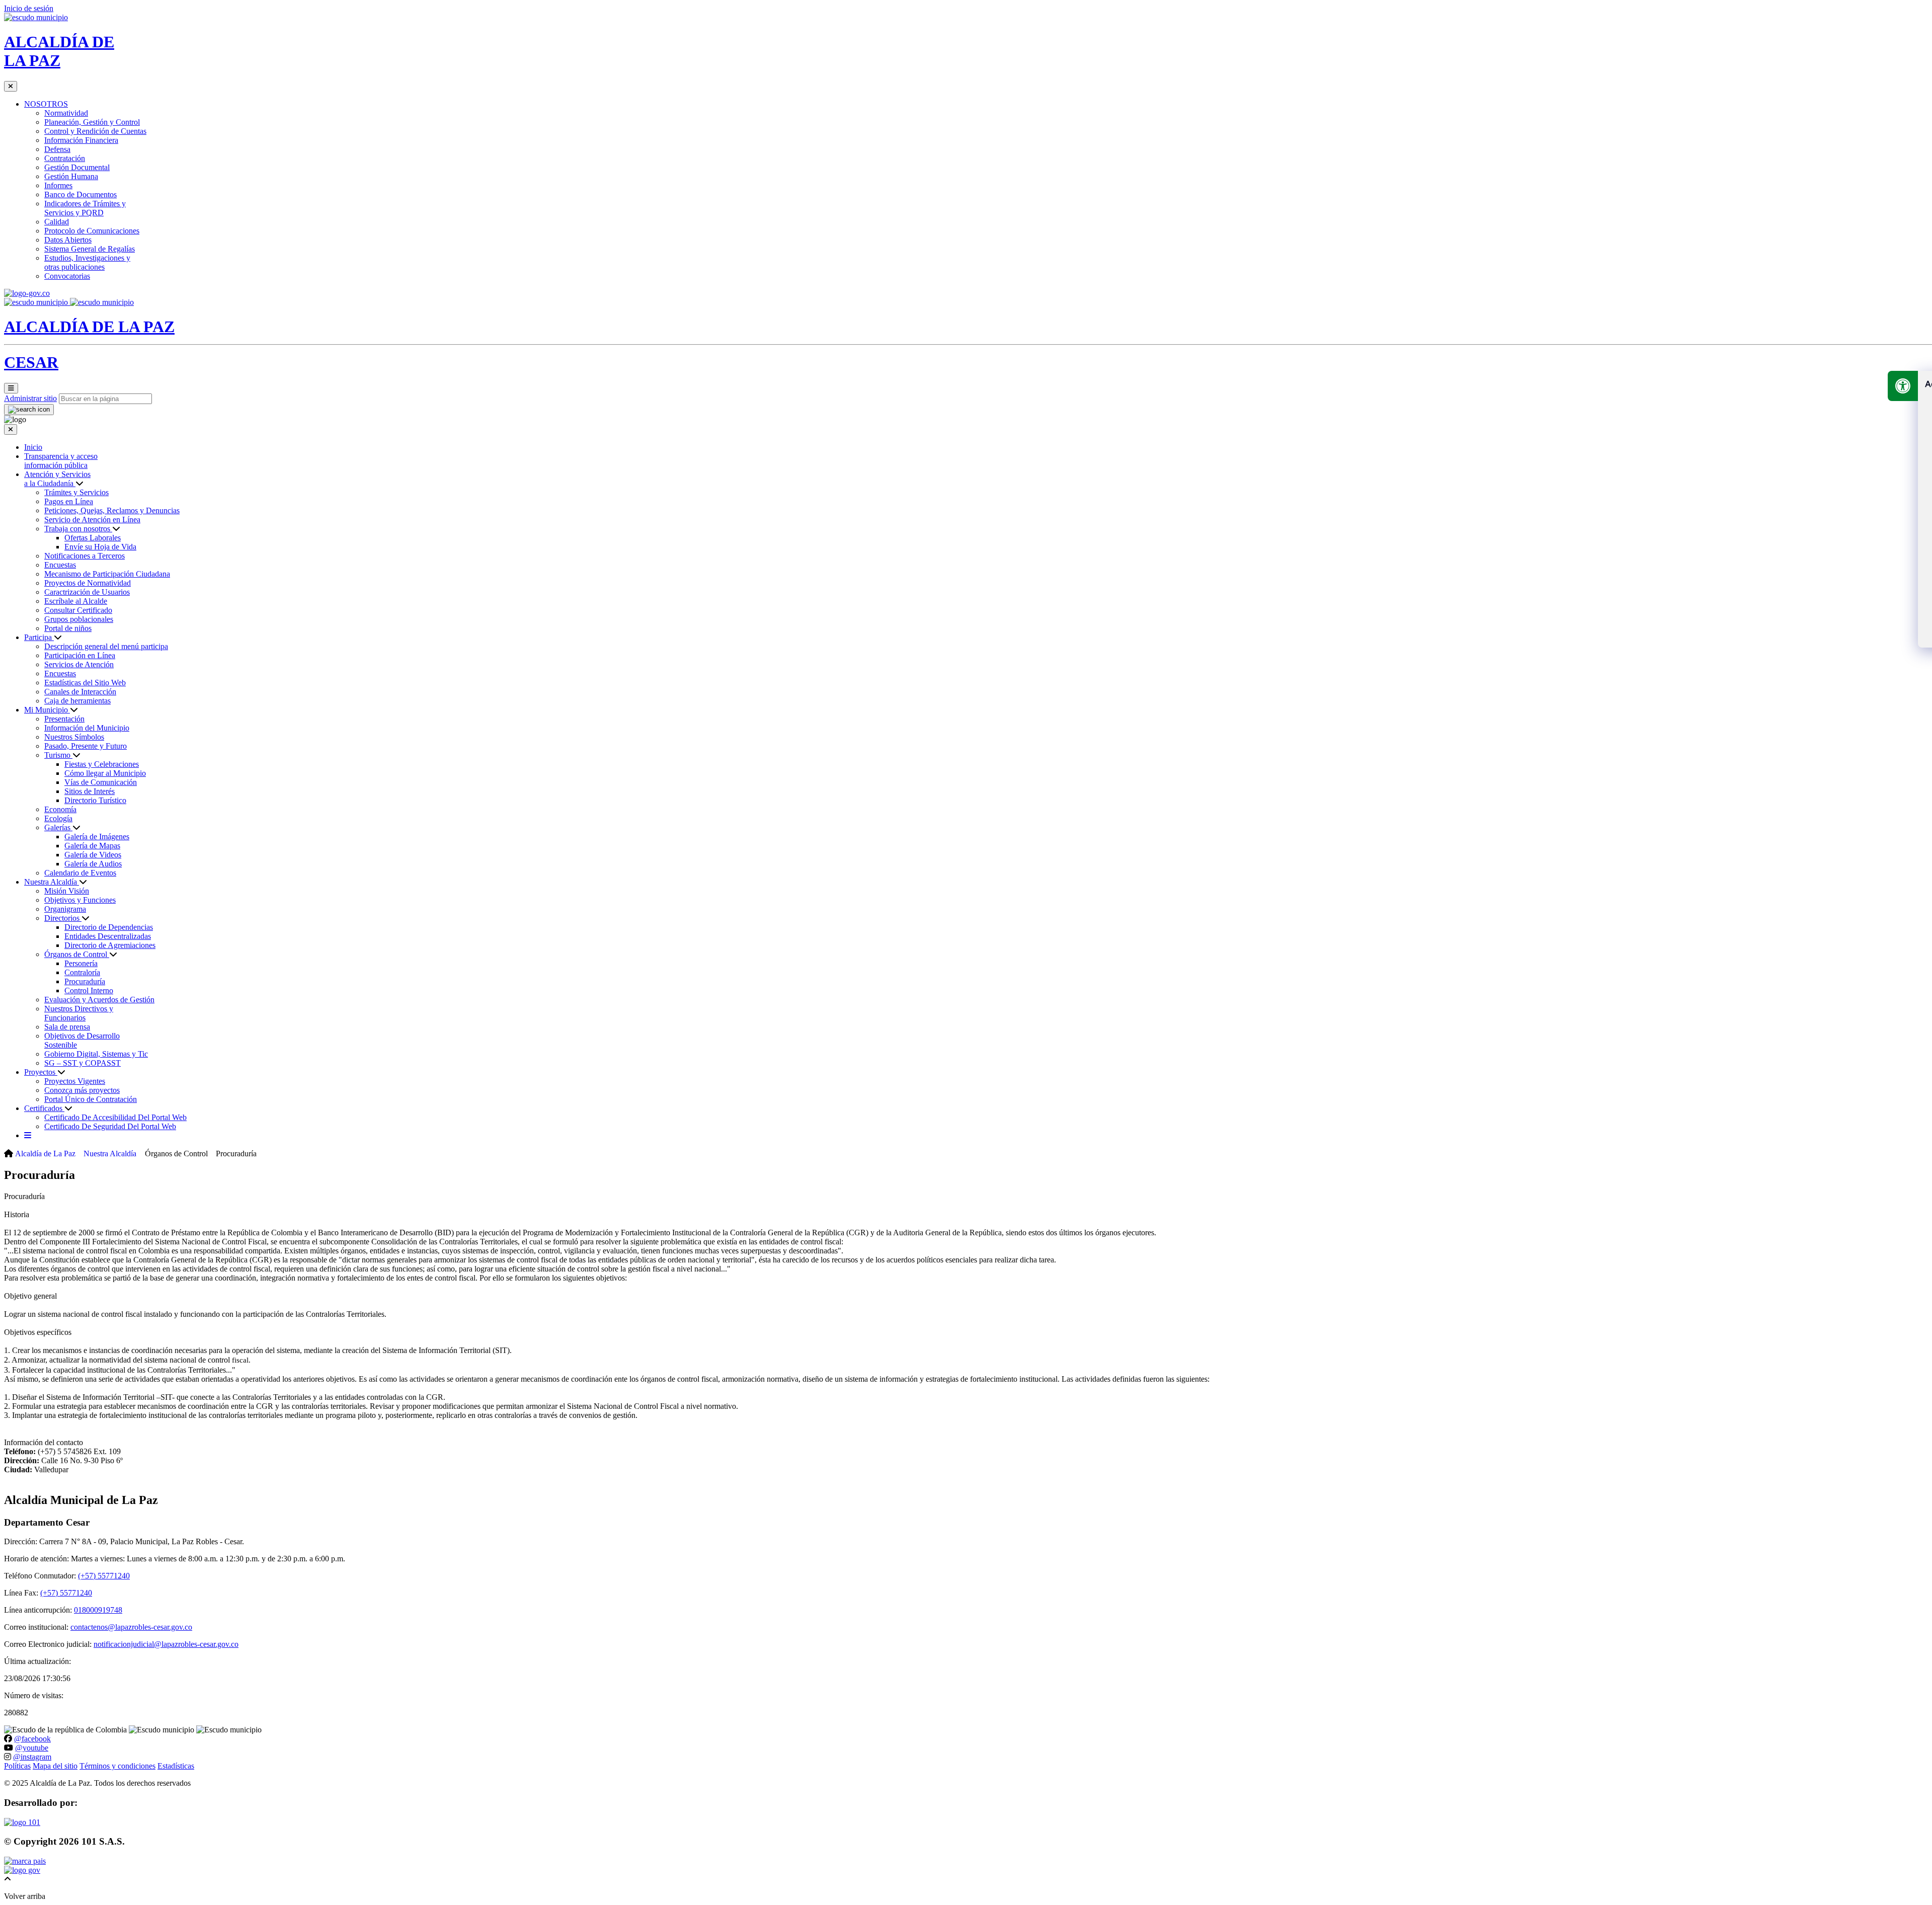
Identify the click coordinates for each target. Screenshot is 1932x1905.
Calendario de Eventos (80, 873)
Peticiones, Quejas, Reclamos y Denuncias (112, 510)
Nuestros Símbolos (74, 737)
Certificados (44, 1108)
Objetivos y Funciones (80, 900)
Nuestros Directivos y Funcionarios (79, 1013)
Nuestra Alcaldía (52, 882)
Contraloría (82, 972)
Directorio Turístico (95, 800)
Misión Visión (67, 891)
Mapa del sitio (55, 1766)
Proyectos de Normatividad (88, 583)
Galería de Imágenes (97, 837)
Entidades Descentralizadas (108, 936)
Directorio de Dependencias (109, 927)
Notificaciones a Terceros (85, 556)
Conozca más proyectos (82, 1090)
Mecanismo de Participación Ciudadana (107, 574)
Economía (60, 809)
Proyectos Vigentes (75, 1081)
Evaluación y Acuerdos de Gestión (99, 1000)
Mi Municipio (47, 710)
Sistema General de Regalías (90, 249)
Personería (81, 963)
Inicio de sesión (29, 8)
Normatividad (66, 113)
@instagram (32, 1757)
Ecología (58, 818)
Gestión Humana (71, 176)
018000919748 (98, 1610)
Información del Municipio (87, 728)
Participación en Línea (80, 655)
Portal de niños (68, 628)
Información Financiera (81, 140)
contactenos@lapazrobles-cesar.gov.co (131, 1627)
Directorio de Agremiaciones (110, 945)
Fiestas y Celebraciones (102, 764)
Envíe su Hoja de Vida (100, 547)
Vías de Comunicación (101, 782)
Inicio (33, 447)
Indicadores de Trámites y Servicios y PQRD (85, 208)
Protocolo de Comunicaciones (92, 231)
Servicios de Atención (79, 664)
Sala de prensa (67, 1027)
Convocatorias (67, 276)
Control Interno (89, 990)
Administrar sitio (30, 398)
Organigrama (65, 909)
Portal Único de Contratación (91, 1099)
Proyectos (41, 1072)
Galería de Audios (93, 864)
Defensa (57, 149)
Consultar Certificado (78, 610)
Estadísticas (176, 1766)
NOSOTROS (46, 104)
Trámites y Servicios (76, 492)
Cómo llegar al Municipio (105, 773)
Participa (39, 637)
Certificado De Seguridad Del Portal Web (110, 1126)
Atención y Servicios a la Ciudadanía (57, 479)
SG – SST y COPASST (83, 1063)
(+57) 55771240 (104, 1576)
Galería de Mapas (92, 846)
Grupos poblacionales (79, 619)
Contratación (65, 158)
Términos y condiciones (117, 1766)
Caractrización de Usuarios (87, 592)
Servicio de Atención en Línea (92, 520)
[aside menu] (28, 1135)
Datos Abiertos (68, 240)
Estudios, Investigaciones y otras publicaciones (87, 262)
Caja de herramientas (77, 701)
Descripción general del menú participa (106, 646)
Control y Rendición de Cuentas (95, 131)
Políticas (17, 1766)
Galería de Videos (93, 855)
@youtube (32, 1748)
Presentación (64, 719)
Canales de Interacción (80, 692)
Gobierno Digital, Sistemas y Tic (96, 1054)
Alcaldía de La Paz (45, 1154)
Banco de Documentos (80, 194)
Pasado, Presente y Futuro (86, 746)
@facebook (32, 1739)
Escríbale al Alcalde (76, 601)
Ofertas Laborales (93, 538)
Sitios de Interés (90, 791)
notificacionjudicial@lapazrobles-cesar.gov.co (166, 1644)
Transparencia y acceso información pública (61, 461)
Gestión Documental (77, 167)
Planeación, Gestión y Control (92, 122)
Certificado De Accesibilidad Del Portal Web (115, 1117)
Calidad (57, 222)
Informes (58, 185)
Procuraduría (85, 981)
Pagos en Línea (69, 501)
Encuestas (60, 565)
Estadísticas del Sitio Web (85, 683)
